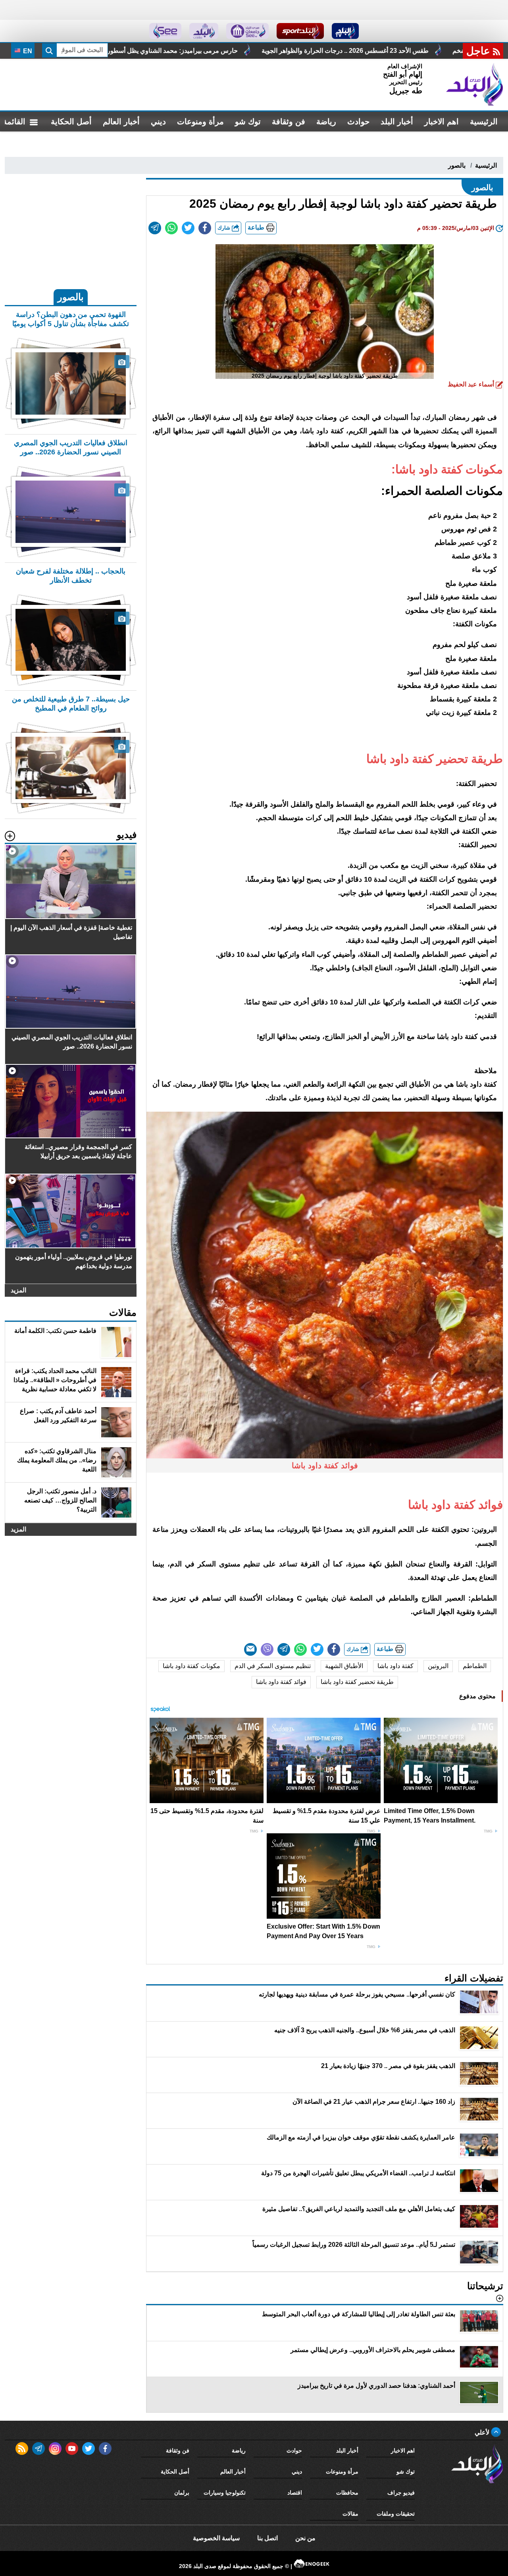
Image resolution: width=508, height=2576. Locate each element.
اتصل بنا (267, 2538)
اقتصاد (295, 2493)
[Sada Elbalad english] (165, 31)
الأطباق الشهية (344, 1666)
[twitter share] (188, 228)
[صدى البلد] (475, 85)
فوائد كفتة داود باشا (281, 1682)
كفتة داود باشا (395, 1666)
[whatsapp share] (171, 228)
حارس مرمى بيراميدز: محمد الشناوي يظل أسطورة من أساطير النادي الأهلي (313, 51)
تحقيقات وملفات (396, 2514)
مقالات (350, 2514)
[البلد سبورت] (300, 31)
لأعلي (483, 2432)
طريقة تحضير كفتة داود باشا (357, 1682)
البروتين (438, 1666)
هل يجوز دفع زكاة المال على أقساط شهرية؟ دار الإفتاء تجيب (111, 51)
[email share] (155, 228)
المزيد (18, 1290)
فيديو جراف (401, 2493)
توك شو (248, 122)
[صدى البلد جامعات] (247, 31)
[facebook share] (205, 228)
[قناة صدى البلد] (345, 31)
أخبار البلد (397, 122)
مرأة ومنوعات (200, 122)
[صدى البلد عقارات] (204, 31)
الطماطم (475, 1666)
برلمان (182, 2493)
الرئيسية (484, 122)
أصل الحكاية (71, 122)
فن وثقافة (289, 122)
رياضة (326, 122)
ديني (158, 122)
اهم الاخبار (442, 122)
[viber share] (267, 1649)
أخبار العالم (121, 122)
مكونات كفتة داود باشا (191, 1666)
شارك (225, 228)
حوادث (358, 122)
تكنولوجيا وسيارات (225, 2493)
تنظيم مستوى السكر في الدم (273, 1666)
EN (27, 51)
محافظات (347, 2493)
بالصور (457, 165)
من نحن (305, 2538)
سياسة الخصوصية (216, 2538)
